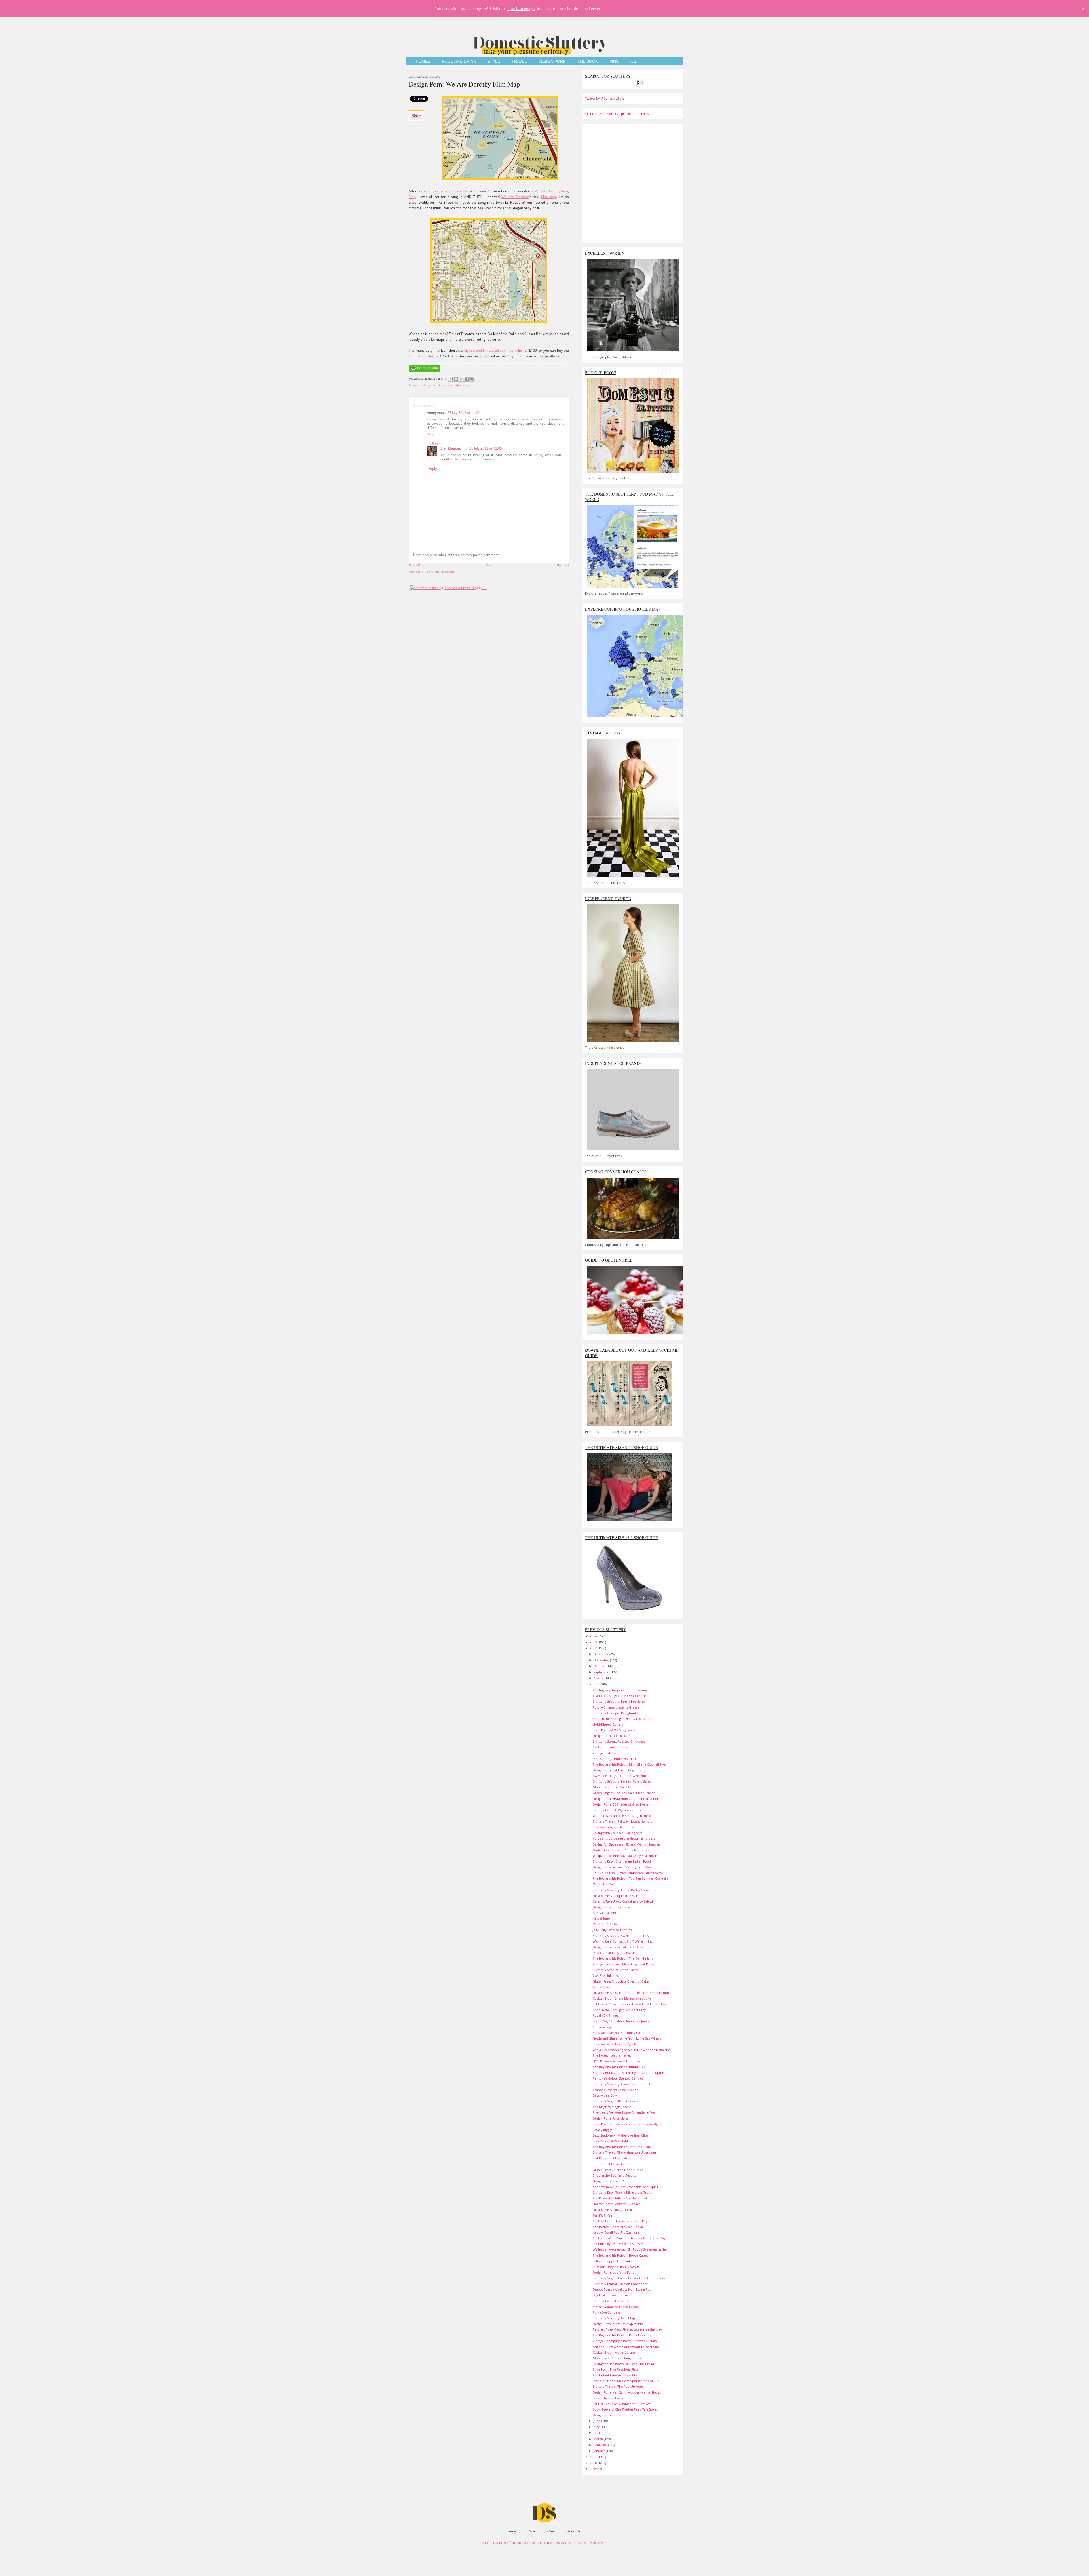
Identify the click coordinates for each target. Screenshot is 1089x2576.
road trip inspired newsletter (447, 191)
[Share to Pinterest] (472, 379)
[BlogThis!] (456, 379)
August (599, 1678)
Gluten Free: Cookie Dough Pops (617, 2358)
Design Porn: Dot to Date (611, 1736)
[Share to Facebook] (467, 379)
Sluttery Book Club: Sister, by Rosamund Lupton (628, 2073)
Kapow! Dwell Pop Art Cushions (616, 2232)
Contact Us (573, 2531)
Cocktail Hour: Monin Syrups (614, 2352)
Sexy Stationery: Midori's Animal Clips (621, 2135)
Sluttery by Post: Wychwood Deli (617, 1810)
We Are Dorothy (515, 197)
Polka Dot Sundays (607, 2312)
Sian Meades (451, 448)
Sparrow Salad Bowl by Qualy (615, 2044)
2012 (594, 1648)
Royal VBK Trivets (606, 2015)
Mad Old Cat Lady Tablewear (614, 1953)
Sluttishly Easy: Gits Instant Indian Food (622, 1861)
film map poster (421, 356)
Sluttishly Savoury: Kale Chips (615, 2318)
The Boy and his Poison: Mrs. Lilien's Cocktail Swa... (630, 1764)
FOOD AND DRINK (459, 61)
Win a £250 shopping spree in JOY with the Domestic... (632, 2050)
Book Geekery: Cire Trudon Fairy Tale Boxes (625, 2409)
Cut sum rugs (602, 2027)
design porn (430, 385)
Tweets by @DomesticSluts (605, 98)
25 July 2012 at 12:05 (486, 448)
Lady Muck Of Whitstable (611, 2141)
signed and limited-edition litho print (493, 350)
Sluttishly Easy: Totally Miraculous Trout (622, 2192)
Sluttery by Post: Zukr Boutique (616, 2301)
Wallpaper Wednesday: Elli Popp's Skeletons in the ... (631, 2249)
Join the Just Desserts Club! (612, 2164)
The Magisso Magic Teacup (612, 2107)
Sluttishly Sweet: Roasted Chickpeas (619, 1741)
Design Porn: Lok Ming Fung (614, 2272)
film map (548, 197)
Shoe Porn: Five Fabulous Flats (615, 2369)
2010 (594, 2463)
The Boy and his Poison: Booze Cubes (620, 2255)
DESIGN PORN (552, 61)
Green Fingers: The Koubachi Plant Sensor (624, 1793)
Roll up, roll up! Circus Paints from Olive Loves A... (630, 1873)
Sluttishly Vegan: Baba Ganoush (616, 2101)
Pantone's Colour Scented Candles (618, 2078)
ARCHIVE (598, 2543)
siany (466, 385)
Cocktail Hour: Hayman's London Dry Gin (623, 2221)
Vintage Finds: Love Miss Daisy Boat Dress (623, 1964)
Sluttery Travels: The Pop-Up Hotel (618, 2386)
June (597, 2421)
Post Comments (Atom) (440, 572)
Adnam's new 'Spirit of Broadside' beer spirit (625, 2187)
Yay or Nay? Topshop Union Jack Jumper (622, 2021)
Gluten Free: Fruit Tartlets (612, 1787)
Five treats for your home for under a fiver (624, 2112)
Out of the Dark (604, 1884)
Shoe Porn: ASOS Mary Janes (614, 1730)
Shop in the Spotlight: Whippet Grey (619, 2010)
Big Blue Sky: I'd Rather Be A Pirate (618, 2244)
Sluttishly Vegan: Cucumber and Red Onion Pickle (629, 2278)
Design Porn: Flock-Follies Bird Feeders (621, 1947)
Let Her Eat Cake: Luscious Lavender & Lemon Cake (630, 2004)
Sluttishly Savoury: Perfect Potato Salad (622, 1781)
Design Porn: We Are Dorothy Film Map (464, 84)
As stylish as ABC (605, 1913)
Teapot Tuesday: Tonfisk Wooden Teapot (623, 1696)
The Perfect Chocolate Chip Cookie (618, 2227)
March (599, 2439)
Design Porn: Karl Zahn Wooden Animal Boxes (627, 2392)
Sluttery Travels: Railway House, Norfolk (622, 1821)
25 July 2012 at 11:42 (464, 413)
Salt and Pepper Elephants (612, 2261)
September (602, 1672)
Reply (431, 434)
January (600, 2451)
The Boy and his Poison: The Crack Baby (622, 2147)
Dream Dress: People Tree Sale (615, 1896)
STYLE (494, 61)
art (420, 385)
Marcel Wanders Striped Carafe (616, 2307)
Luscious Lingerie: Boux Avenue (616, 2267)
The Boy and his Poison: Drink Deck (619, 2335)
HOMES (423, 61)
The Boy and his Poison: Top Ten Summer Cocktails (630, 1878)
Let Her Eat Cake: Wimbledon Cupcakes (621, 2404)
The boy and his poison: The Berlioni (620, 1690)
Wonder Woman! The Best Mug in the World (625, 1816)
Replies (438, 444)
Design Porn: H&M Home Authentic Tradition (626, 1799)
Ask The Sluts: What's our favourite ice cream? (626, 2347)
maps (450, 385)
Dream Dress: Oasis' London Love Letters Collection (631, 1993)
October (600, 1666)
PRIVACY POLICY (571, 2543)
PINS (614, 61)
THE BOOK (588, 61)
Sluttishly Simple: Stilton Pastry (616, 1970)
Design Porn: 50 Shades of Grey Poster (621, 1804)
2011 (594, 2457)
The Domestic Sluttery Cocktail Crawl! (620, 2198)
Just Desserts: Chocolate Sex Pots (617, 2158)
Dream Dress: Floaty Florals (613, 2210)
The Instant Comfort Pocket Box (616, 2375)
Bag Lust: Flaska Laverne (611, 2295)
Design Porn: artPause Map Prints (618, 2324)
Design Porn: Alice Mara (610, 2118)
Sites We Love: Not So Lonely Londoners (622, 2033)
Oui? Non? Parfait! (606, 1924)
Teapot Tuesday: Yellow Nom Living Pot (622, 2289)
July (597, 1684)
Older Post (562, 565)
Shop (532, 2531)
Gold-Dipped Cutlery (608, 1724)
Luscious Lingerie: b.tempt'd (613, 1827)
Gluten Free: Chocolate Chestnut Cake (621, 1981)
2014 (594, 1636)
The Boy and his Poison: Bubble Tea (619, 2067)
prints (458, 385)
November (602, 1660)
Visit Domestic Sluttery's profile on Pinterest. (618, 114)
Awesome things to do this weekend (619, 1776)
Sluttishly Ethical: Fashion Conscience (620, 2284)
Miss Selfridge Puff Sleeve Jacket (616, 1759)
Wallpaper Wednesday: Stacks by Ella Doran (625, 1856)
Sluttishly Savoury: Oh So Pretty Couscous (624, 1890)
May (597, 2427)
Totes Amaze (602, 1987)
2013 (594, 1642)
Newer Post (416, 565)
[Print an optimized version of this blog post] (425, 372)
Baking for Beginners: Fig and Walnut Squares (626, 1844)
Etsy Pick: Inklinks (606, 1975)
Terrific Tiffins (603, 2215)
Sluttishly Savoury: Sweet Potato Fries (621, 1936)
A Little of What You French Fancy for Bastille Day (629, 2238)
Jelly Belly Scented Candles (612, 1930)
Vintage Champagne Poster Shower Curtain (625, 2341)
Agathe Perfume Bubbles (611, 1747)
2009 (594, 2469)
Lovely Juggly (602, 2130)
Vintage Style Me (605, 1753)
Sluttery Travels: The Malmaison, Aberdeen (624, 2152)
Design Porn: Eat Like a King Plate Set (620, 1770)
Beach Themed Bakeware (611, 2398)
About (550, 2531)
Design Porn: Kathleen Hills (613, 2415)
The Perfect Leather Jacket (612, 2055)
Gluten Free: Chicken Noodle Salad (618, 2170)
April (598, 2433)
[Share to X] (461, 379)
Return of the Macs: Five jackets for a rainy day (627, 2329)
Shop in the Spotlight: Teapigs (615, 2175)
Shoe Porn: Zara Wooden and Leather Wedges (627, 2124)
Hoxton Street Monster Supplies (616, 2204)
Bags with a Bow (605, 2095)
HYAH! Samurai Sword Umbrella (616, 2061)
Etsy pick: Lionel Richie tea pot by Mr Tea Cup (626, 2381)
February (601, 2445)
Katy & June (601, 1918)
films (442, 385)
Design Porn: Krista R (608, 2181)
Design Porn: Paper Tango (612, 1907)
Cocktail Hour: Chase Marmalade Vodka (622, 1998)
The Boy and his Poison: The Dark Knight (623, 1958)
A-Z (633, 61)
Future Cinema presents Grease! (616, 1707)
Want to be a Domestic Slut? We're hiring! (623, 1941)
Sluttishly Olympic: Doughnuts (615, 1713)
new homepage (521, 8)
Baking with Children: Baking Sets (617, 1833)
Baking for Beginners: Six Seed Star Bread (623, 2364)
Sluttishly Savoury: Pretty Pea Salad (619, 1701)
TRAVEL (519, 61)
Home (489, 565)
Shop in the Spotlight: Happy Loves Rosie (623, 1719)
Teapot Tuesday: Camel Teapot (615, 2090)
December (602, 1654)
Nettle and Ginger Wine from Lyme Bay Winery (627, 2038)
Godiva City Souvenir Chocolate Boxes (621, 1850)
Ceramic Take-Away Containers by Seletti (623, 1901)
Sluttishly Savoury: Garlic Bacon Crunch (622, 2084)
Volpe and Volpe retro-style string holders (624, 1838)
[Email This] (451, 379)
